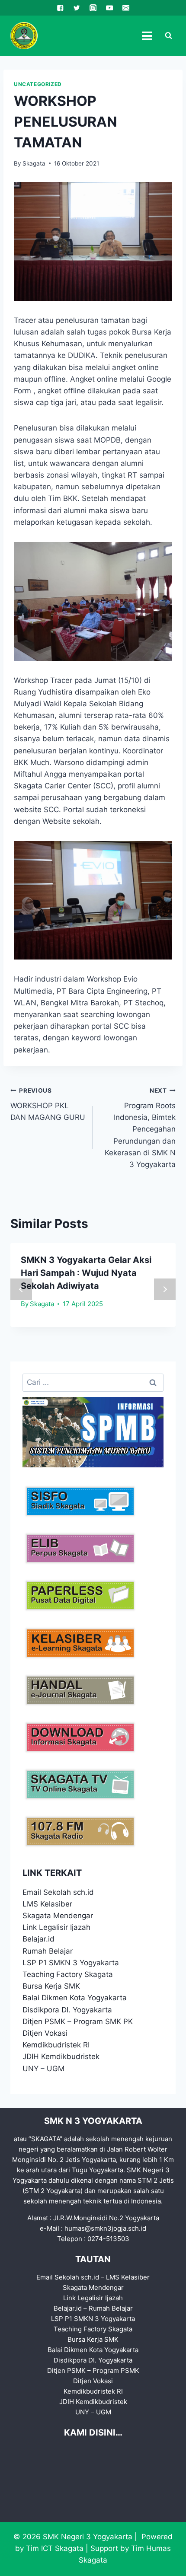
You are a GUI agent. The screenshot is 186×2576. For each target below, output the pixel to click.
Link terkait (52, 1873)
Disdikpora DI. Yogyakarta (67, 2010)
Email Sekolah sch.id (58, 1892)
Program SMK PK (103, 2021)
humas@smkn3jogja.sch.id (105, 2228)
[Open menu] (147, 36)
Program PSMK (116, 2370)
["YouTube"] (109, 8)
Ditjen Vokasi (45, 2033)
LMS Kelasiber (47, 1904)
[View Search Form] (168, 36)
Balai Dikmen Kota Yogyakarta (75, 1998)
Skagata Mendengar (58, 1916)
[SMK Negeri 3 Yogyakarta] (24, 36)
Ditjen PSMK (44, 2021)
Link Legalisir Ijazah (56, 1927)
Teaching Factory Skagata (68, 1974)
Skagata (34, 163)
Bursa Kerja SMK (51, 1986)
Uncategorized (38, 84)
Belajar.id (38, 1939)
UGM (56, 2069)
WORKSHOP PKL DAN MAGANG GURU (48, 1104)
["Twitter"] (77, 8)
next (165, 1289)
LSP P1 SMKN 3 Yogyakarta (71, 1963)
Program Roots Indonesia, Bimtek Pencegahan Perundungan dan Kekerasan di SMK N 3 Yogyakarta (140, 1128)
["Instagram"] (93, 8)
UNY (30, 2069)
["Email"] (126, 8)
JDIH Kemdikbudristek (61, 2056)
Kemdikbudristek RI (56, 2045)
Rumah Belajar (48, 1951)
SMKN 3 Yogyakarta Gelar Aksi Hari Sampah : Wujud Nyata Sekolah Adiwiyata (86, 1273)
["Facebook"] (60, 8)
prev (21, 1289)
